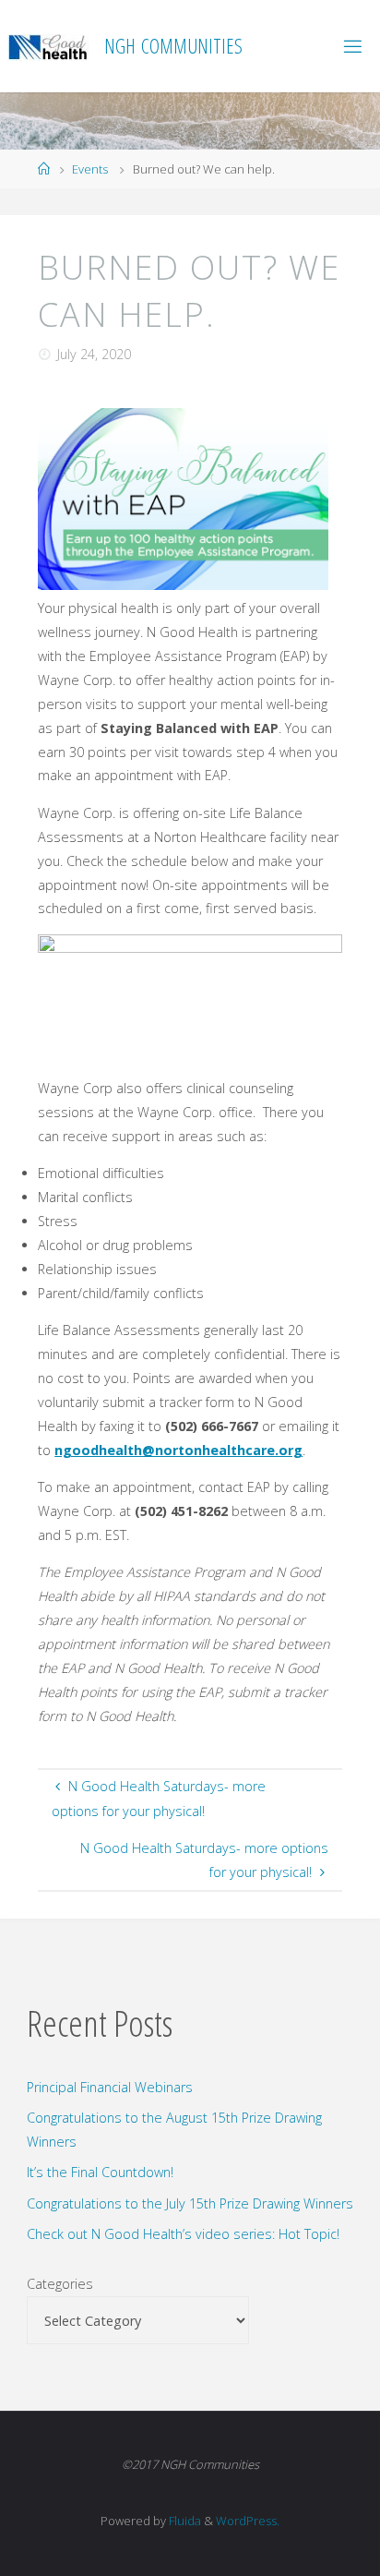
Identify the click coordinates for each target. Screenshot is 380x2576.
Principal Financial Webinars (110, 2087)
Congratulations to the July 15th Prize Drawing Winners (190, 2203)
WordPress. (248, 2521)
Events (90, 169)
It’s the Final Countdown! (100, 2172)
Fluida (184, 2521)
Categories (60, 2284)
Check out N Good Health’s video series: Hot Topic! (183, 2234)
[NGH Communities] (49, 46)
